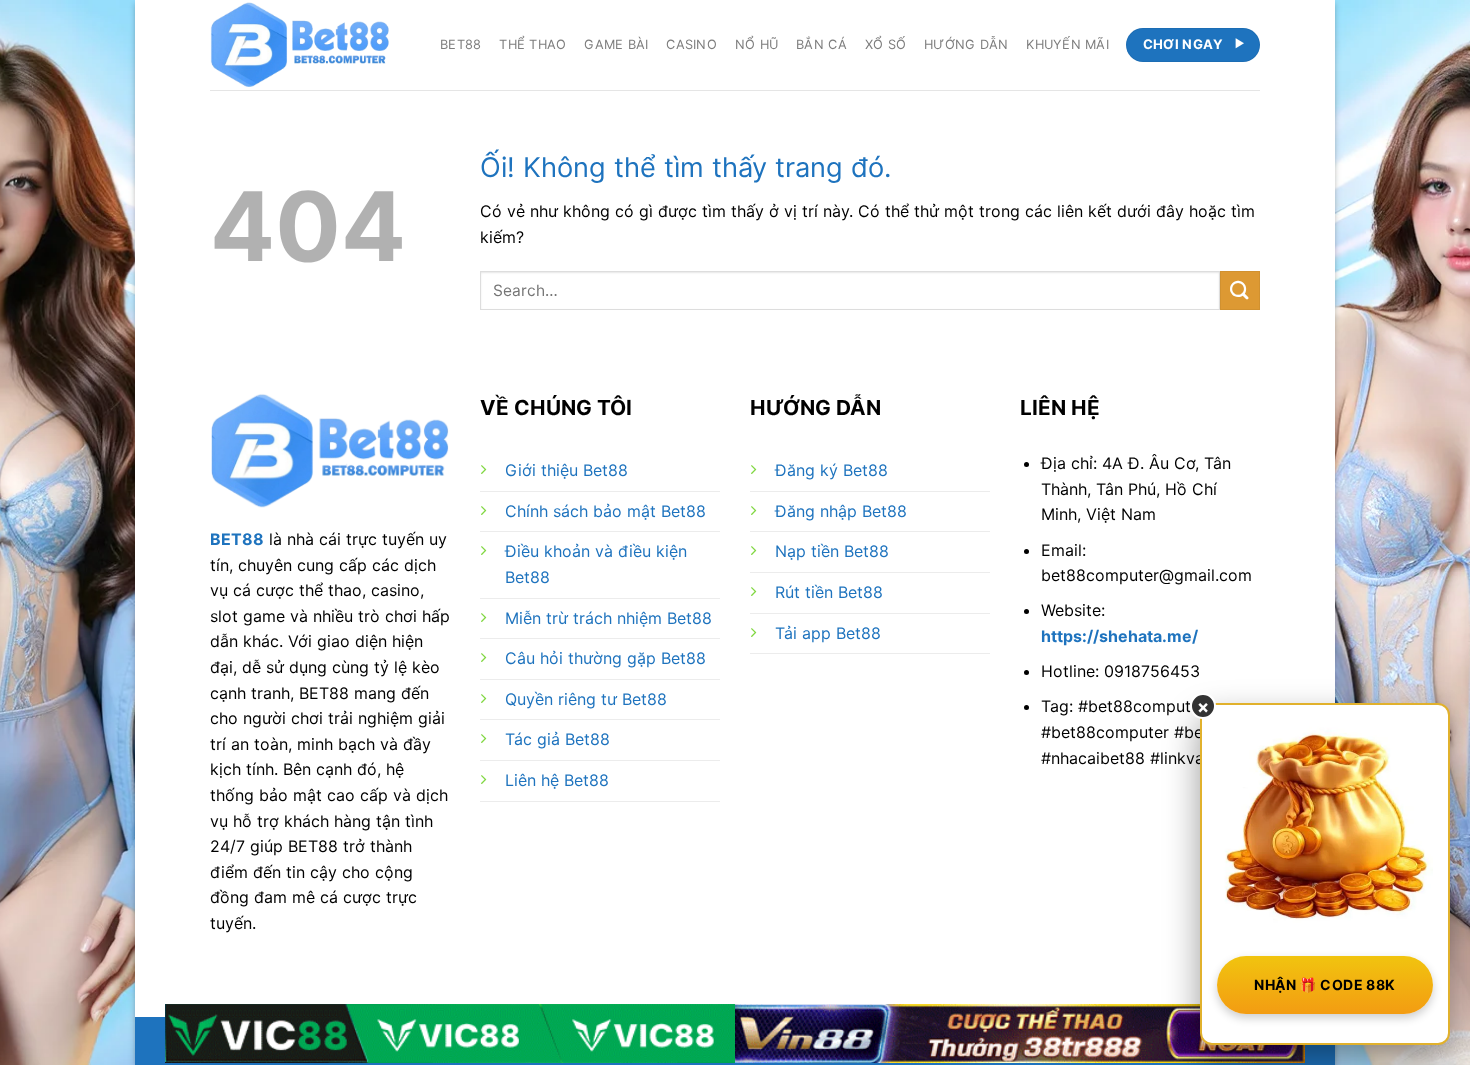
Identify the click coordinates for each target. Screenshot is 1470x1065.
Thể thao (532, 44)
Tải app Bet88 (828, 633)
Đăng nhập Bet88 (841, 511)
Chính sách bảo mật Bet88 (605, 511)
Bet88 (460, 44)
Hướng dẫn (966, 44)
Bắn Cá (821, 44)
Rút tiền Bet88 (829, 592)
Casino (691, 44)
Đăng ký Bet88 (831, 470)
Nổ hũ (756, 44)
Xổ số (885, 44)
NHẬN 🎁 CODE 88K (1324, 984)
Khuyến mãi (1067, 44)
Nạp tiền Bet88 (832, 551)
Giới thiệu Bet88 (566, 470)
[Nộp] (1240, 290)
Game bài (616, 44)
